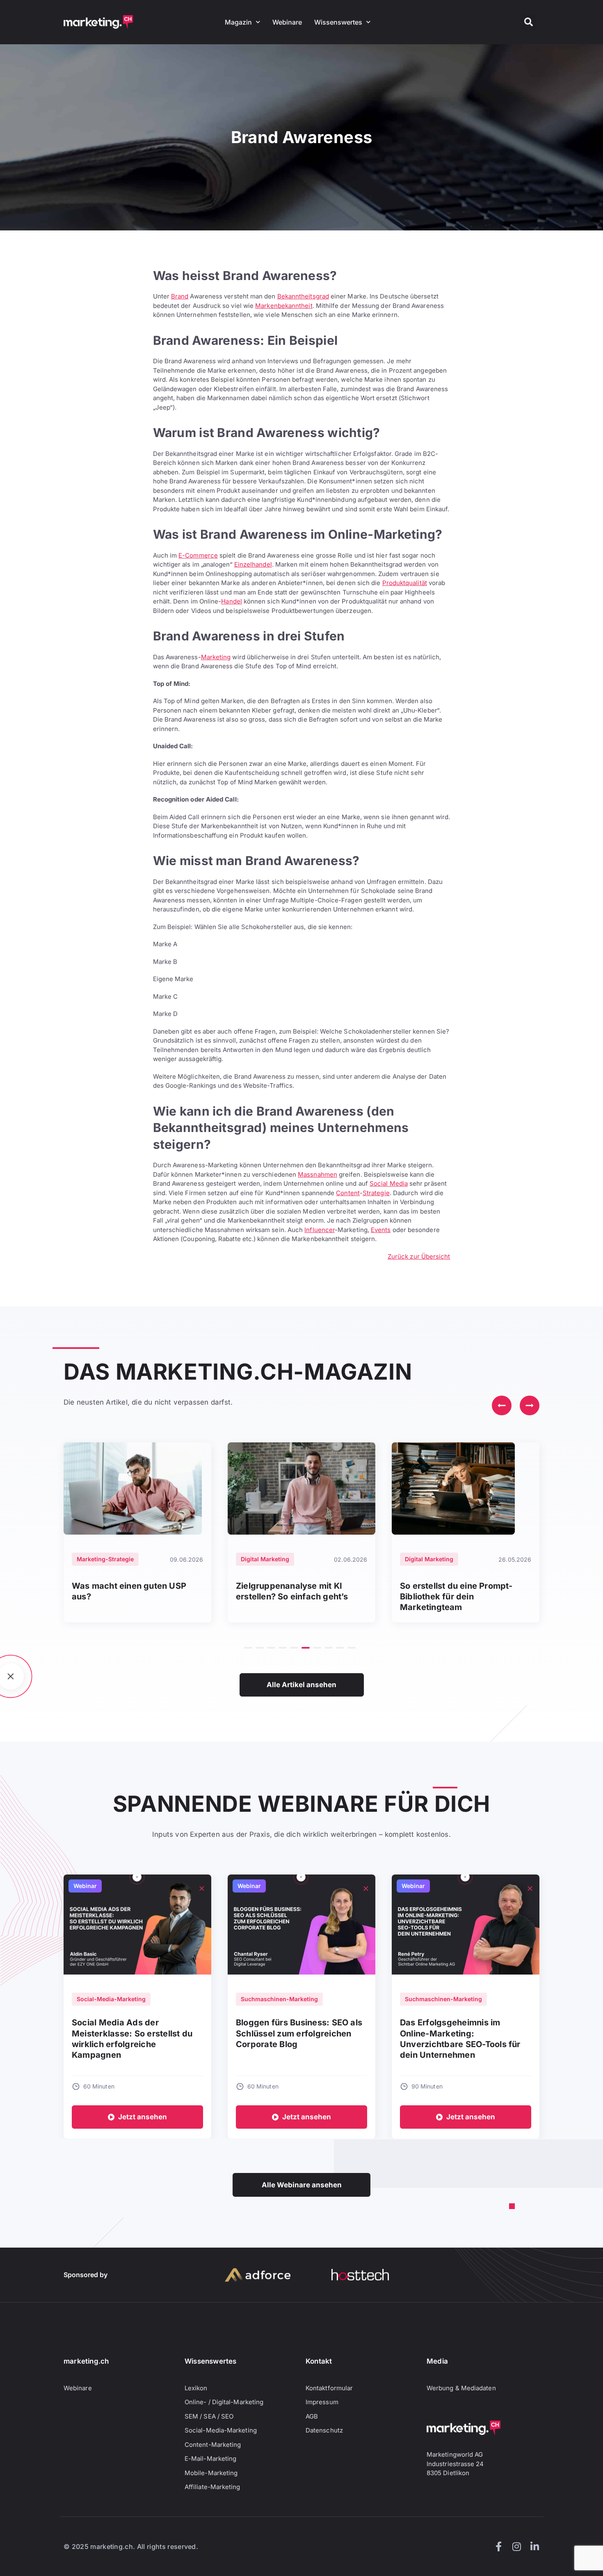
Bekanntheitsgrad (303, 296)
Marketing (216, 657)
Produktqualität (405, 583)
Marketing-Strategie (105, 1559)
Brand (180, 296)
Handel (231, 601)
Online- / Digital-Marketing (224, 2402)
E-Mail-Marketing (210, 2459)
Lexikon (196, 2388)
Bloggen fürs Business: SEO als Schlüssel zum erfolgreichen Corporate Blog (299, 2033)
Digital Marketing (265, 1559)
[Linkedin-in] (534, 2546)
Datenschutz (324, 2430)
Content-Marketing (213, 2445)
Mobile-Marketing (211, 2473)
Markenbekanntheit (284, 306)
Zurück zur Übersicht (419, 1256)
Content (348, 1193)
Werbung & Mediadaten (461, 2388)
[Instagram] (516, 2546)
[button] (528, 22)
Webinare (287, 22)
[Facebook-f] (498, 2546)
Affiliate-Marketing (212, 2487)
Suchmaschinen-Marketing (279, 1999)
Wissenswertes (338, 22)
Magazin (238, 22)
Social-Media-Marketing (111, 1999)
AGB (312, 2416)
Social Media (389, 1183)
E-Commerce (198, 555)
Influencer (320, 1230)
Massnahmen (317, 1174)
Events (381, 1230)
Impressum (322, 2402)
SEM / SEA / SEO (209, 2416)
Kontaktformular (329, 2388)
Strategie (376, 1193)
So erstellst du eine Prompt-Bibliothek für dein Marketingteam (456, 1597)
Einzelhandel (253, 564)
